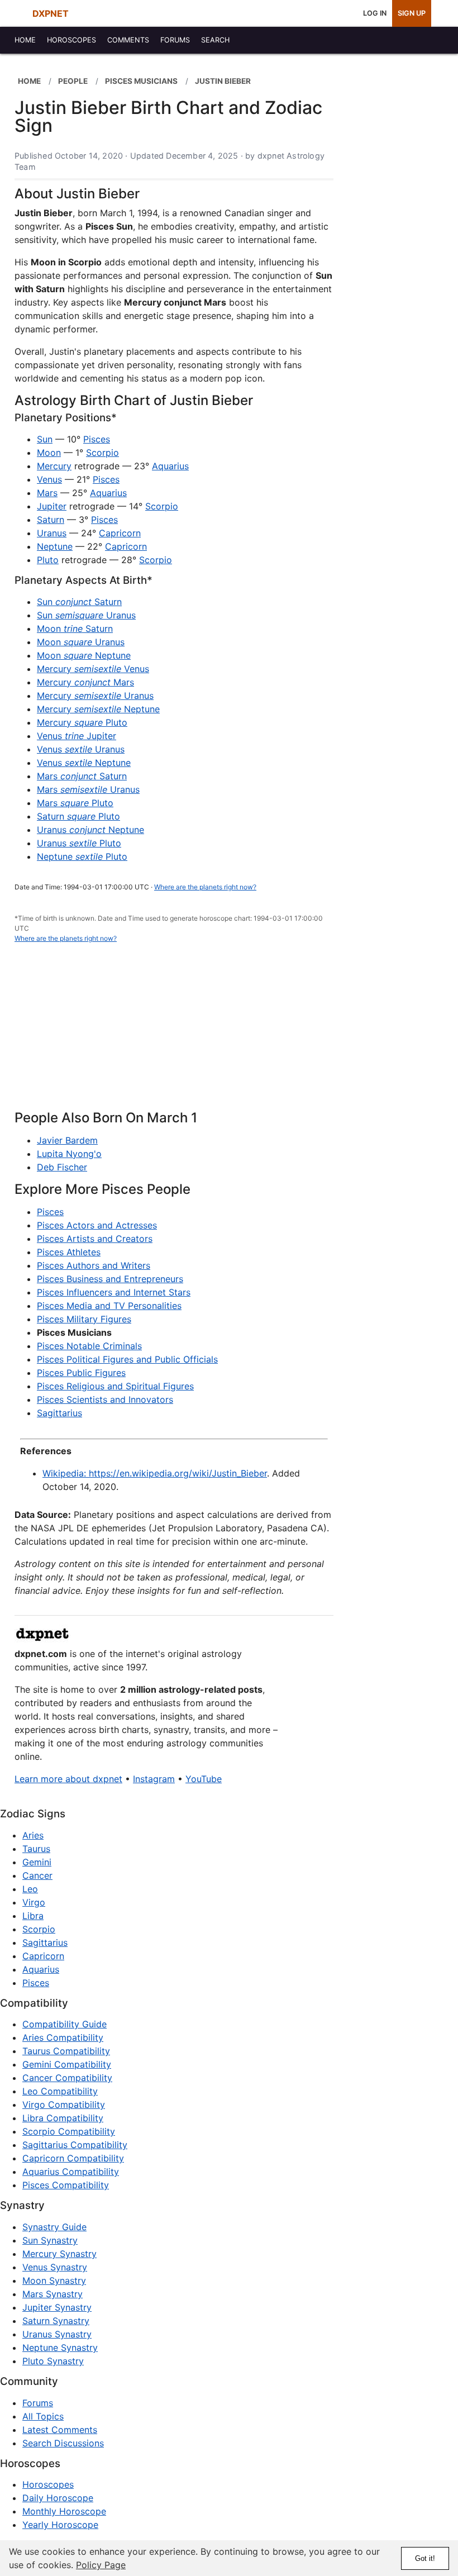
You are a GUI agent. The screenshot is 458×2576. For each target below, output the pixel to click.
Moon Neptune (84, 655)
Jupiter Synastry (57, 2307)
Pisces (97, 439)
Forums (38, 2403)
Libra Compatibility (63, 2118)
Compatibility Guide (65, 2024)
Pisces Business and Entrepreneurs (110, 1279)
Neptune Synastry (60, 2348)
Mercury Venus (93, 669)
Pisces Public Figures (81, 1373)
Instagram (154, 1779)
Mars (47, 493)
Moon (49, 453)
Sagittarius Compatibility (75, 2145)
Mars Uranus (88, 789)
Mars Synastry (53, 2294)
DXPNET (51, 13)
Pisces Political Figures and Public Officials (127, 1359)
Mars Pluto (75, 803)
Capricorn (120, 533)
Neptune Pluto (82, 856)
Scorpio (102, 453)
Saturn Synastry (56, 2321)
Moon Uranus (81, 642)
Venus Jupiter (77, 736)
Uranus (52, 533)
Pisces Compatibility (66, 2185)
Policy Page (101, 2565)
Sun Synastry (50, 2240)
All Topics (43, 2416)
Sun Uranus (86, 615)
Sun (45, 439)
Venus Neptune (84, 763)
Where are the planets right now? (205, 887)
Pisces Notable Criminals (89, 1346)
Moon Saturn (75, 628)
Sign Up (412, 13)
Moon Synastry (54, 2280)
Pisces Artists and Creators (95, 1239)
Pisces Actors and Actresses (97, 1225)
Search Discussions (63, 2443)
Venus (49, 479)
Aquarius (170, 466)
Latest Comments (60, 2430)
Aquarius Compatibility (71, 2172)
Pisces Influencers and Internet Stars (114, 1292)
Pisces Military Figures (84, 1319)
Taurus (36, 1849)
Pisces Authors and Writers (94, 1265)
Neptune (55, 546)
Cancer (37, 1875)
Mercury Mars (85, 682)
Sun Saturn (79, 602)
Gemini (37, 1862)
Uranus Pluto (79, 843)
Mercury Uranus (95, 696)
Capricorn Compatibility (73, 2158)
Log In (375, 13)
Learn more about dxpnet (68, 1779)
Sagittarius (59, 1413)
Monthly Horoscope (64, 2511)
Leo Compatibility (60, 2091)
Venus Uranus (81, 749)
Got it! (425, 2558)
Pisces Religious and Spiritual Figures (115, 1386)
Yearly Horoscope (60, 2525)
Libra (33, 1916)
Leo (30, 1889)
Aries (33, 1835)
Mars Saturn (82, 776)
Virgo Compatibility (64, 2104)
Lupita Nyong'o (69, 1154)
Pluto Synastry (53, 2361)
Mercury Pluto (82, 722)
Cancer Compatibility (67, 2078)
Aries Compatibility (63, 2037)
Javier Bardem (67, 1140)
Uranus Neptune (90, 830)
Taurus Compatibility (66, 2051)
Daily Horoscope (58, 2498)
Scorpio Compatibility (69, 2131)
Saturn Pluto (78, 816)
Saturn (51, 520)
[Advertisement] (174, 1033)
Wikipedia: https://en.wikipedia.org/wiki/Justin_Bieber (155, 1473)
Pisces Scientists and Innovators (105, 1399)
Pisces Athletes (69, 1252)
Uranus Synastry (57, 2334)
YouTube (204, 1779)
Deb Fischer (62, 1167)
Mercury (54, 466)
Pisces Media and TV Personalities (109, 1306)
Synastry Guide (54, 2227)
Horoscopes (48, 2484)
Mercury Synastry (59, 2254)
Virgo (34, 1902)
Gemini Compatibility (67, 2064)
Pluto (48, 560)
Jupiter (52, 506)
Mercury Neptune (98, 709)
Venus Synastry (55, 2267)
